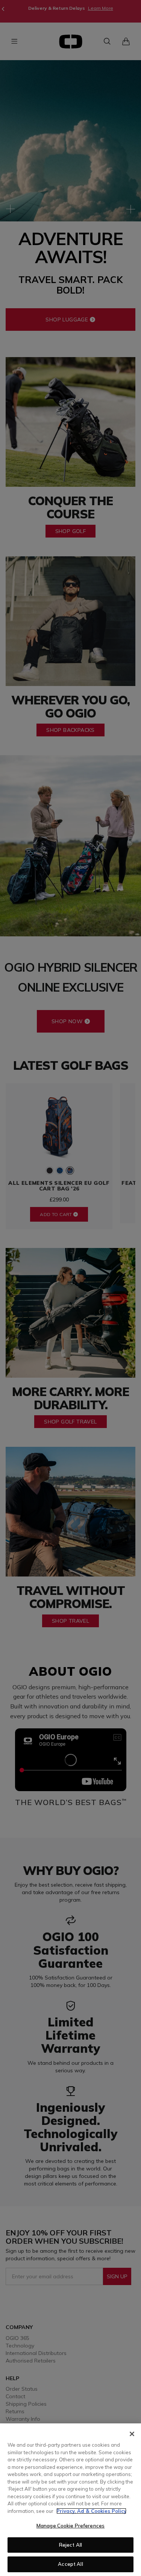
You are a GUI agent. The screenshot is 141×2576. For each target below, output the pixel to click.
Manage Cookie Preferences (70, 2526)
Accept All (70, 2564)
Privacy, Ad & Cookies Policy (91, 2511)
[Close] (132, 2434)
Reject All (70, 2545)
